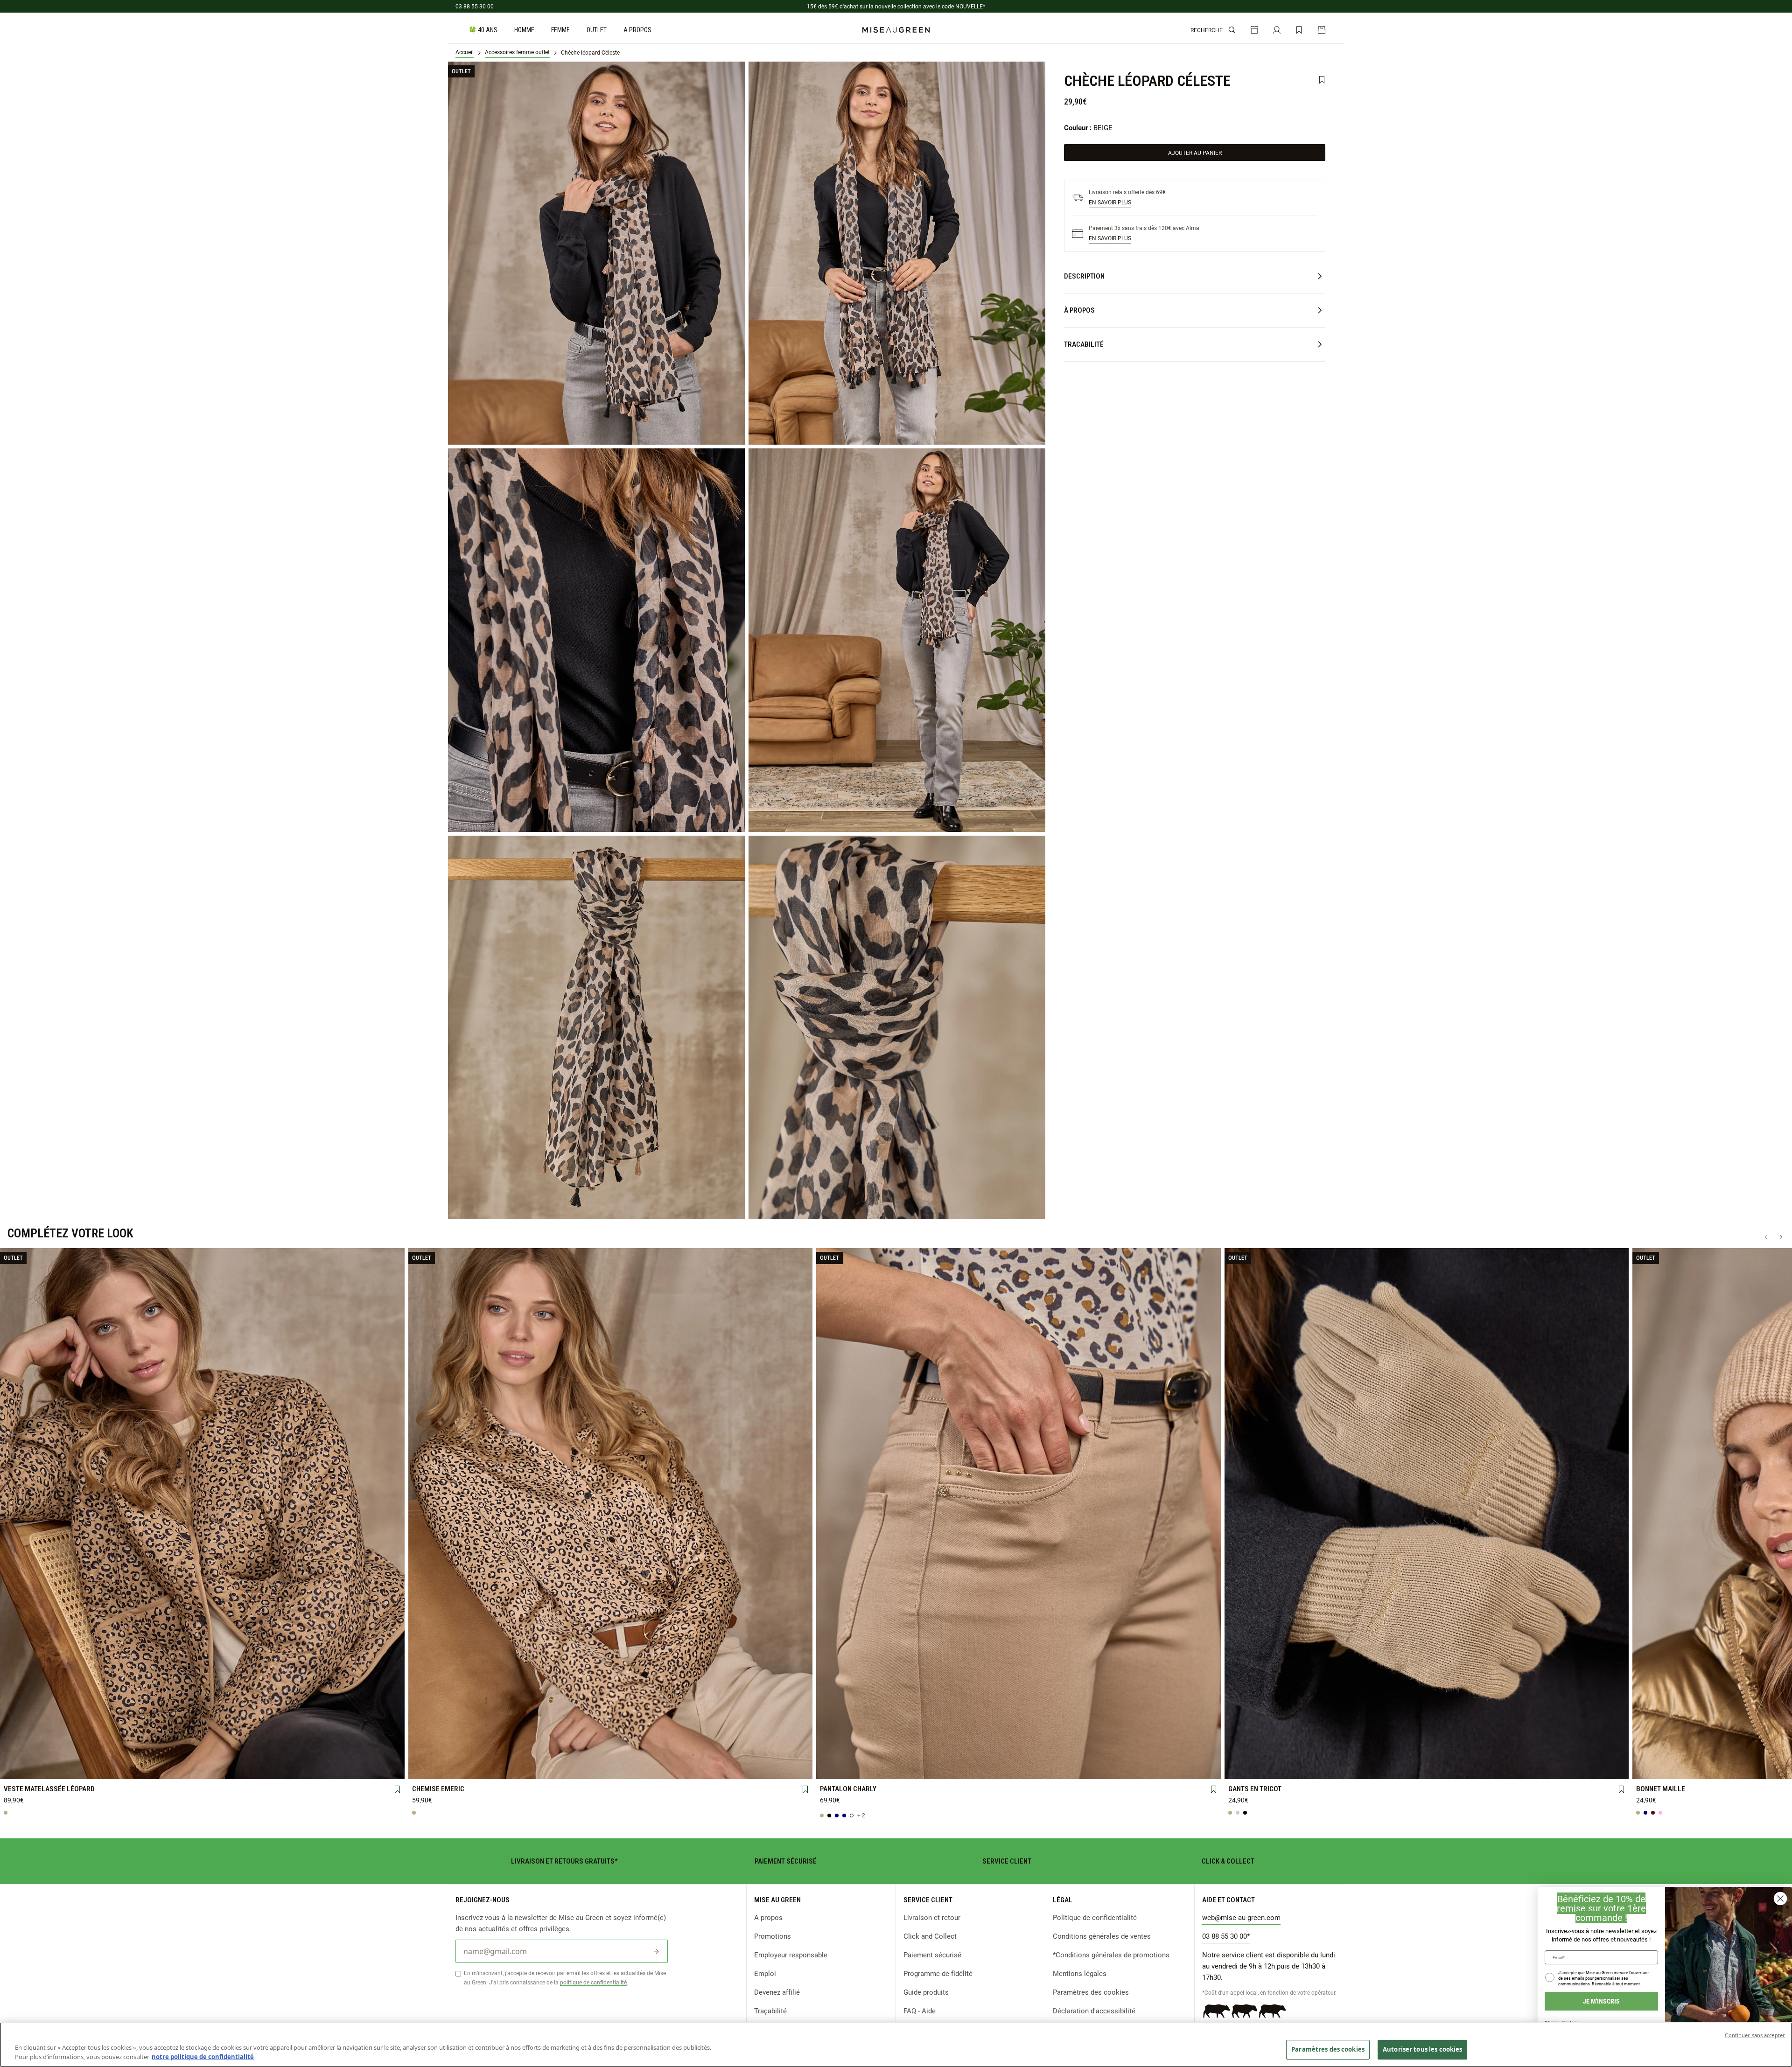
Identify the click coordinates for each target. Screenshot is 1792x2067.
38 (122, 1768)
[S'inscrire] (656, 1951)
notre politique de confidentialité (203, 2057)
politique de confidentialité (593, 1982)
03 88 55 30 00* (1226, 1936)
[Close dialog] (1780, 1899)
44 (362, 1768)
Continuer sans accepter (1755, 2035)
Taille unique (1427, 1768)
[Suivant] (1781, 1237)
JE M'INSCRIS (1601, 2001)
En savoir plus (1110, 202)
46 (451, 1768)
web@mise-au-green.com (1241, 1917)
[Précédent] (1766, 1237)
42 (282, 1768)
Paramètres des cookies (1091, 1992)
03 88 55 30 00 (475, 6)
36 (42, 1768)
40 (202, 1768)
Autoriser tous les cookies (1422, 2049)
